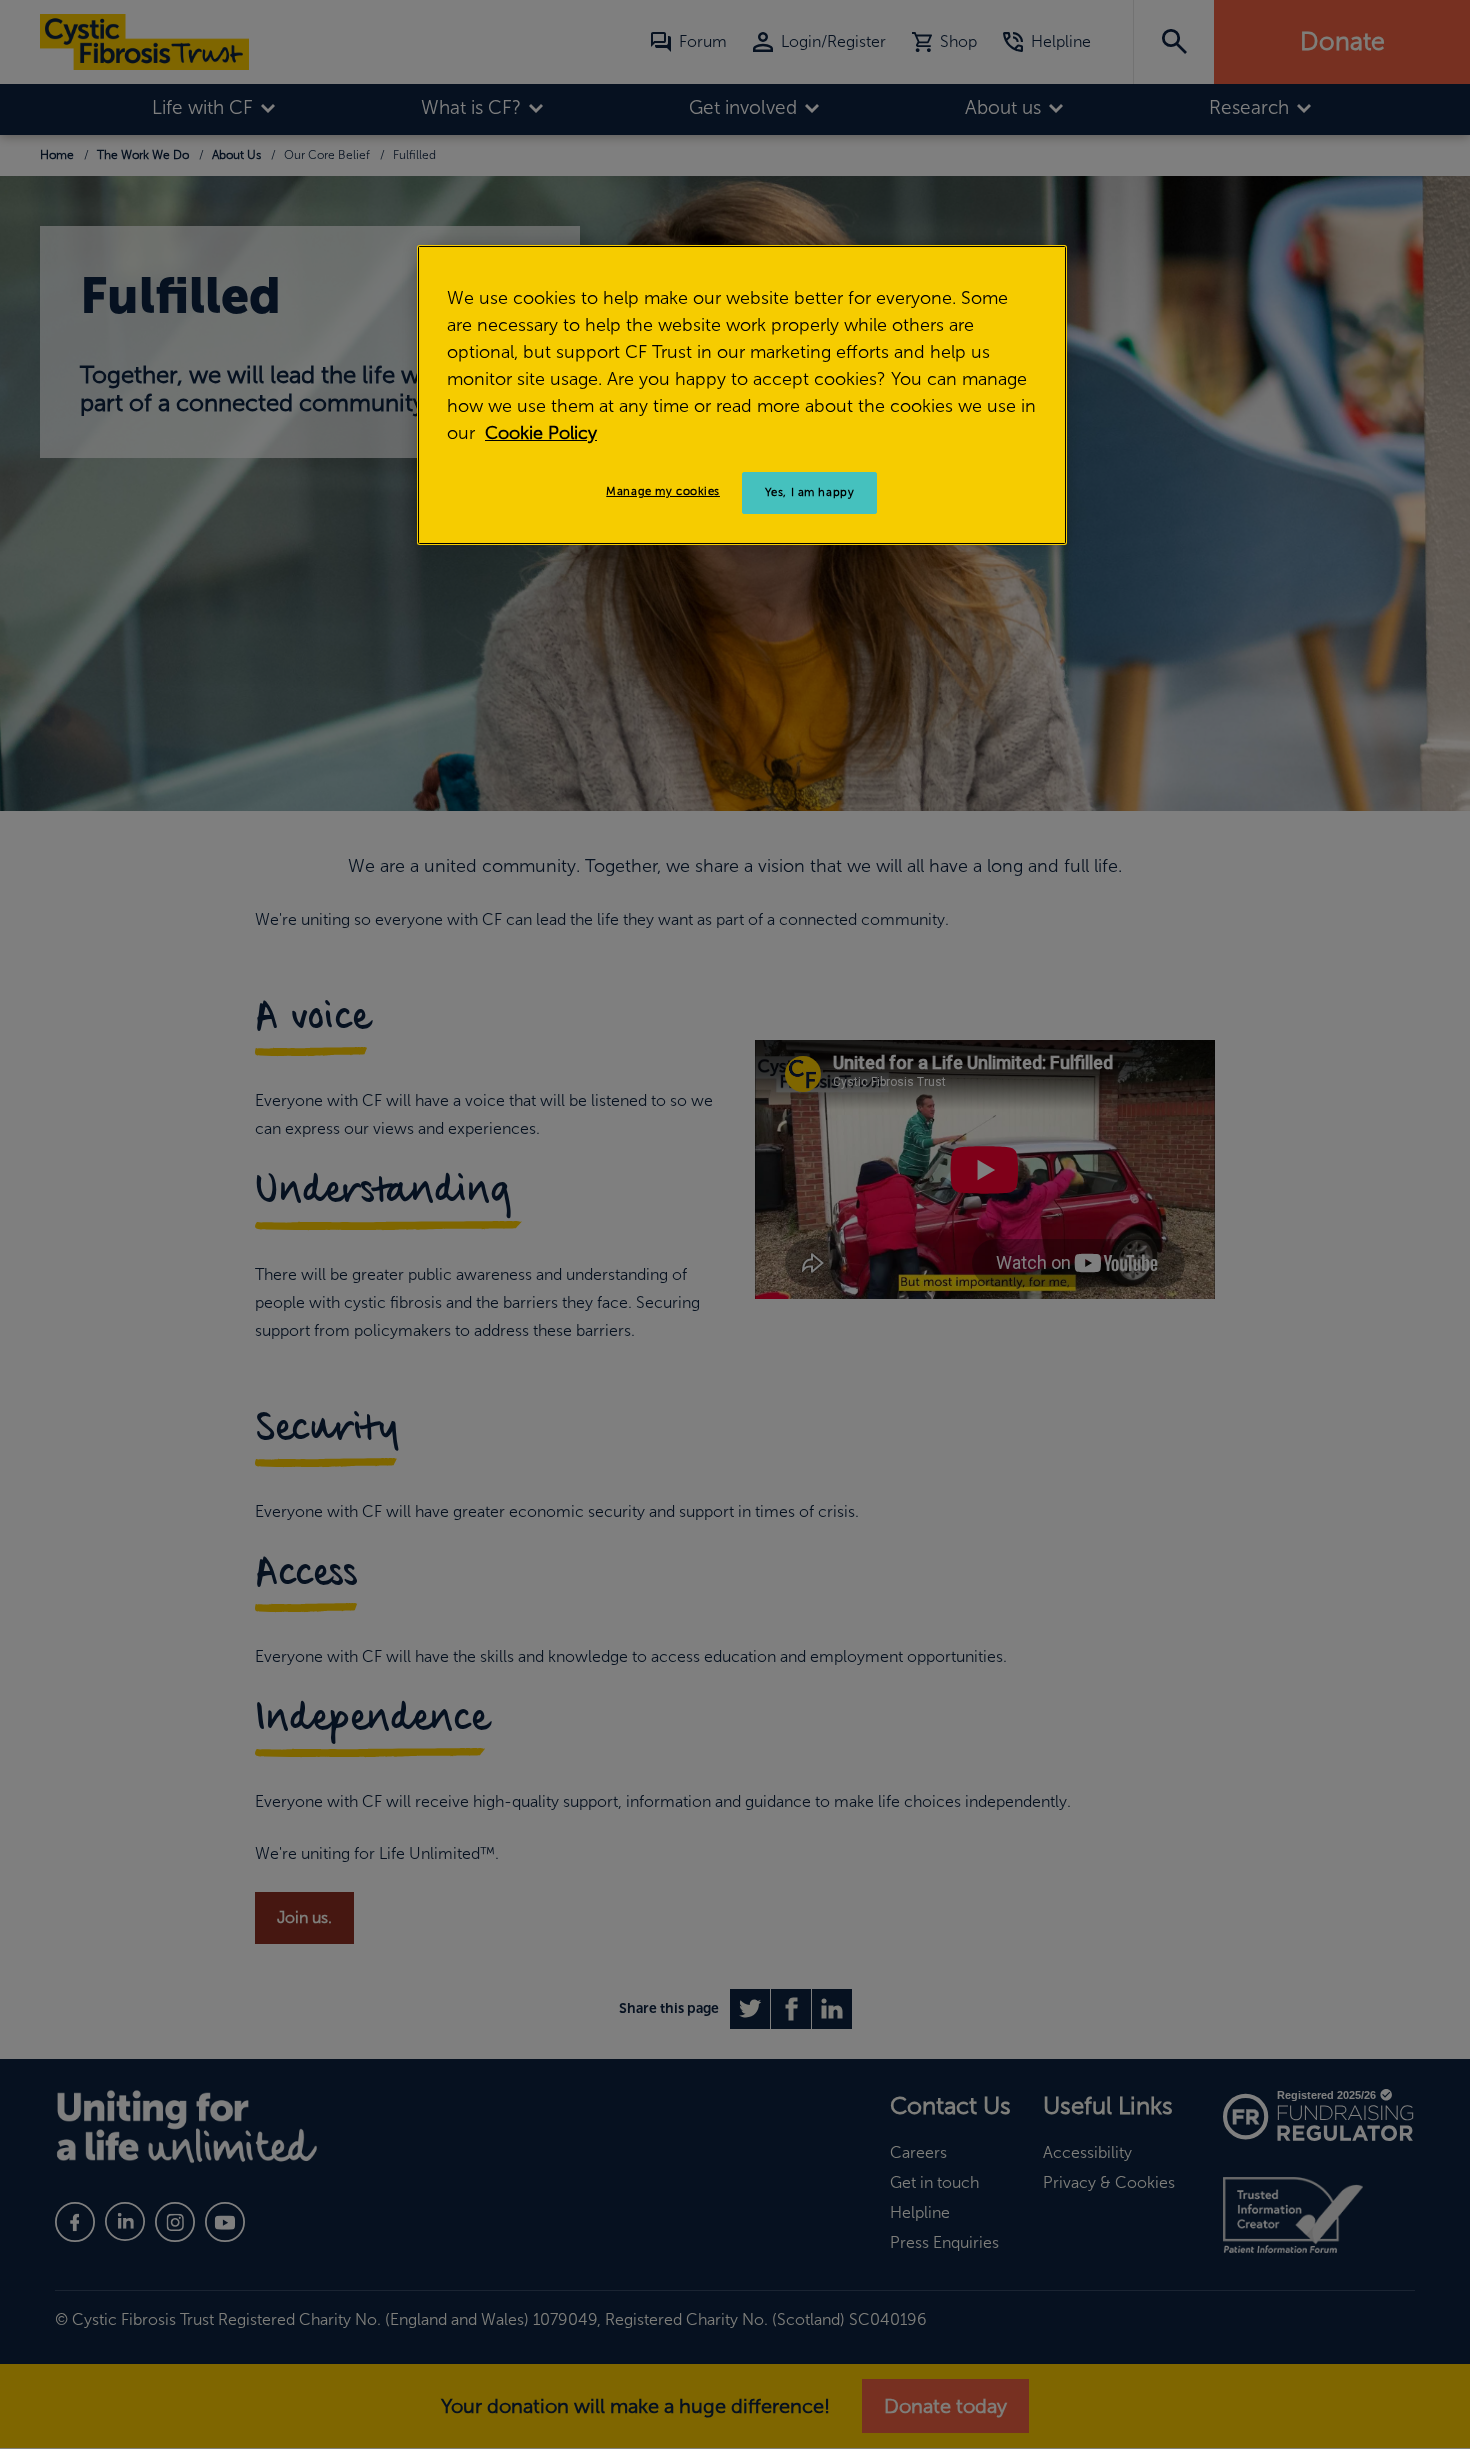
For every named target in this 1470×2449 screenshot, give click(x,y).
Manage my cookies (663, 491)
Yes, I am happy (810, 492)
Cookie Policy (541, 433)
